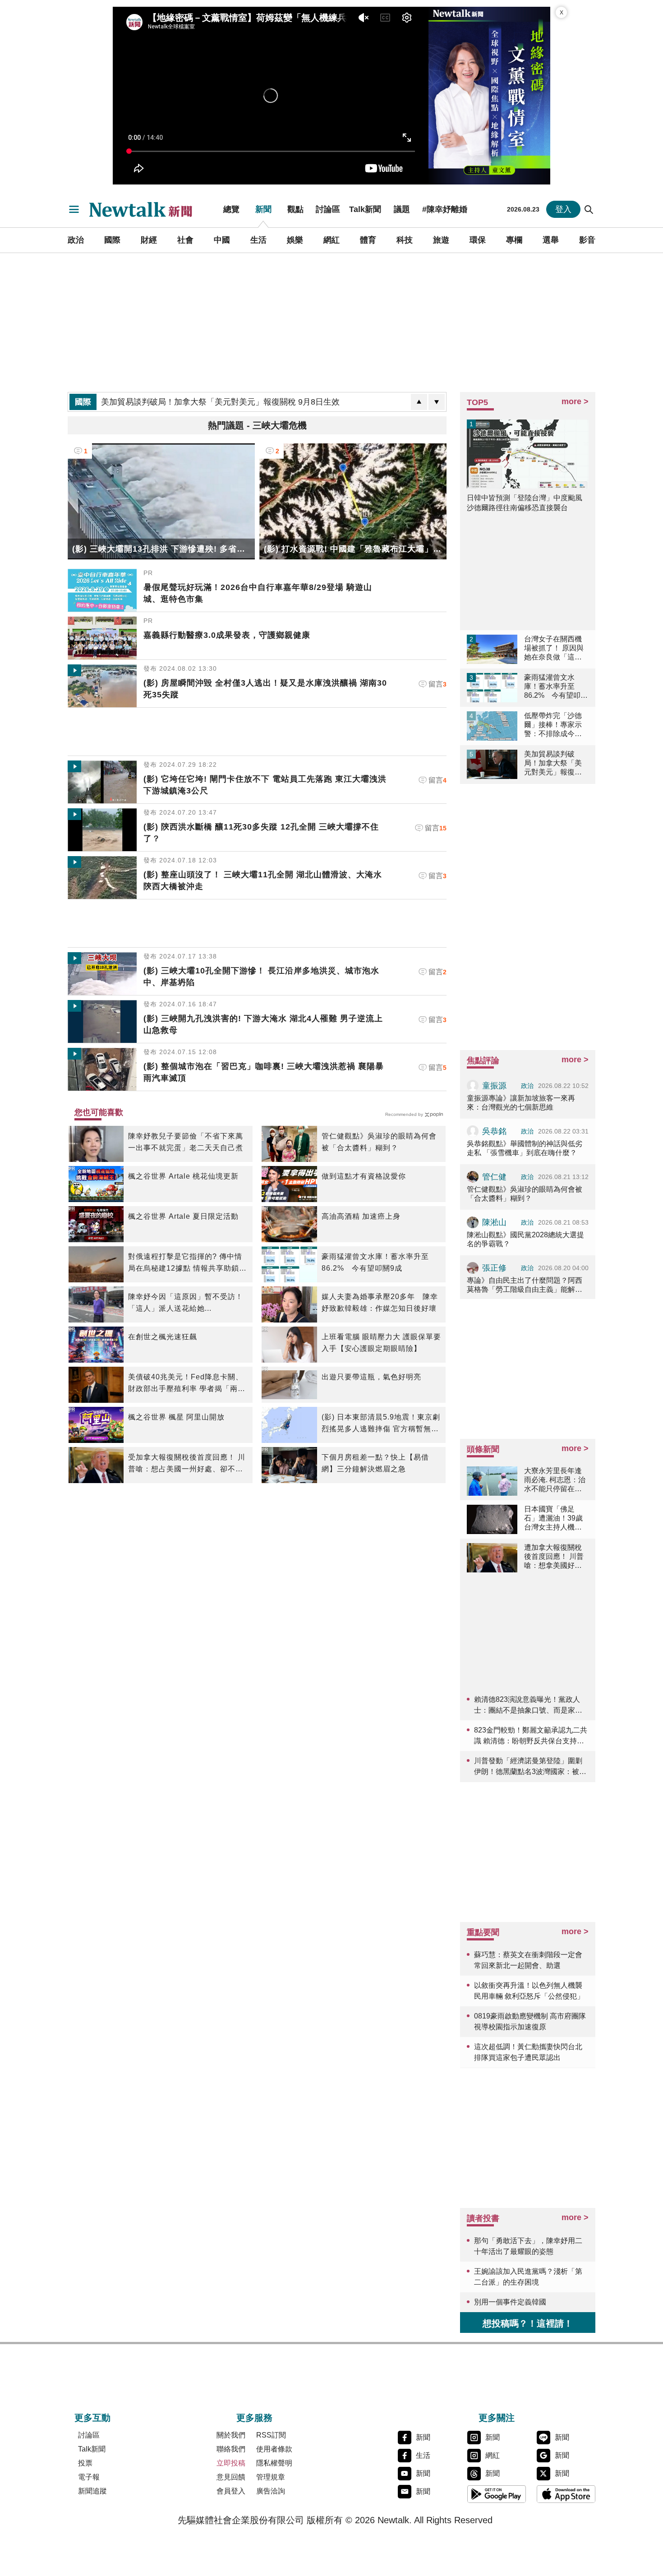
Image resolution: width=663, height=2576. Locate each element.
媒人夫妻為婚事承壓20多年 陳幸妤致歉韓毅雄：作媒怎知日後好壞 (380, 1302)
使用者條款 (274, 2449)
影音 (587, 240)
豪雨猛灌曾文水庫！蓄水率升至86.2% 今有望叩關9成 (375, 1262)
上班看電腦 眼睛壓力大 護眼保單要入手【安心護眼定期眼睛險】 (381, 1343)
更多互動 (92, 2418)
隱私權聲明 (274, 2463)
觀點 (295, 209)
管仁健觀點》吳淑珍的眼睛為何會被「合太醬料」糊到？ (379, 1142)
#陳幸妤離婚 (445, 209)
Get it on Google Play (497, 2494)
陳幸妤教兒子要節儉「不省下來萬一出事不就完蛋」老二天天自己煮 (186, 1142)
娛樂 (295, 240)
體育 (368, 240)
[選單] (74, 209)
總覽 (231, 209)
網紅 (331, 240)
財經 (149, 240)
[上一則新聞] (419, 402)
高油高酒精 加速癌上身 (361, 1216)
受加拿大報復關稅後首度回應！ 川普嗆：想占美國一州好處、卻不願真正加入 (187, 1464)
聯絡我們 (231, 2449)
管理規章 (271, 2477)
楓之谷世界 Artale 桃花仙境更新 (183, 1176)
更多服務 (254, 2418)
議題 (402, 209)
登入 (563, 209)
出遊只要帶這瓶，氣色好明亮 (371, 1377)
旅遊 (441, 240)
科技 (405, 240)
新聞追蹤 (92, 2491)
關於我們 (231, 2435)
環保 (478, 240)
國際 (112, 240)
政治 (76, 240)
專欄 (514, 240)
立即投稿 (231, 2463)
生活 (258, 240)
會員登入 (231, 2491)
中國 (222, 240)
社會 (185, 240)
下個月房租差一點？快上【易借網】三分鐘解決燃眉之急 (375, 1463)
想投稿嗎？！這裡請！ (528, 2323)
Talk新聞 (365, 209)
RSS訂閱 (271, 2435)
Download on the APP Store (566, 2494)
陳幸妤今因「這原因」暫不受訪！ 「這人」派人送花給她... (186, 1302)
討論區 (328, 209)
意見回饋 (231, 2477)
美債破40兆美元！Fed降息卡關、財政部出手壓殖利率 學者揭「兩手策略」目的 (187, 1384)
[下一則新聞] (437, 402)
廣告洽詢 (271, 2491)
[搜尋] (589, 209)
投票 (85, 2463)
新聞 (263, 209)
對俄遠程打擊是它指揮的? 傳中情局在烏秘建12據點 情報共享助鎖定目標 (187, 1263)
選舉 (551, 240)
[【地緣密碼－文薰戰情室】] (489, 96)
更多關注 (497, 2418)
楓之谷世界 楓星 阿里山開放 (176, 1417)
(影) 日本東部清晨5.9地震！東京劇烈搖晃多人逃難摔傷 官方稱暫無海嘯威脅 (381, 1424)
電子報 (89, 2477)
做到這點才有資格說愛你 (364, 1176)
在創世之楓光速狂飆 (163, 1337)
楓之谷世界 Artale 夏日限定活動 (183, 1216)
